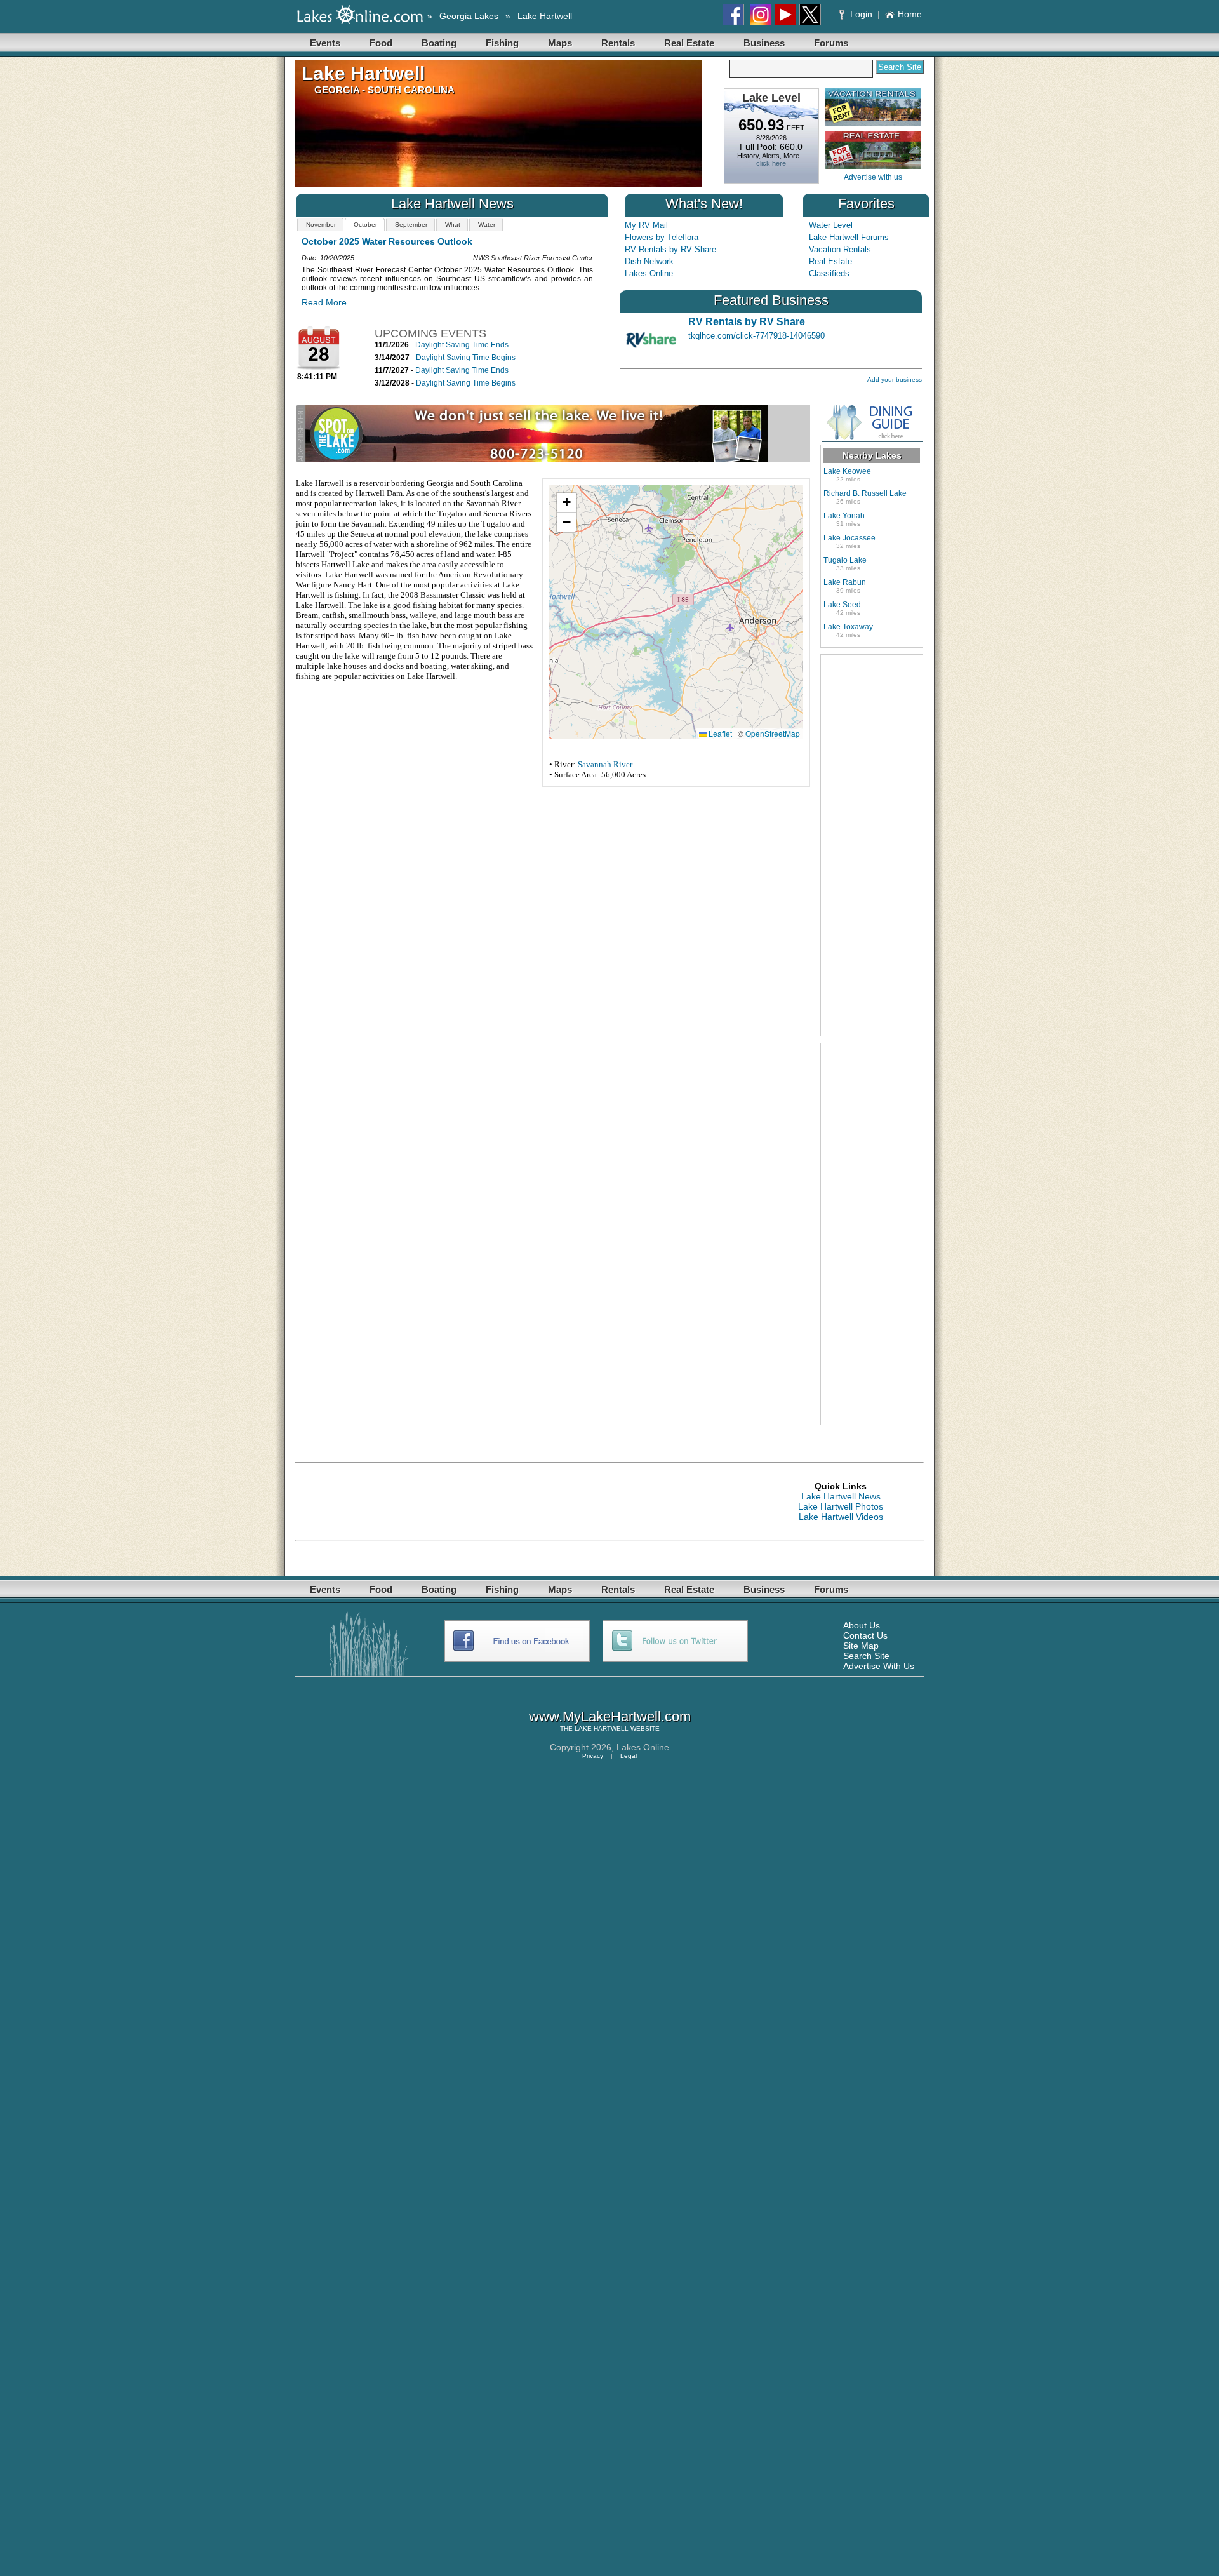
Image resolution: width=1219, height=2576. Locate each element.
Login (861, 14)
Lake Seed (842, 605)
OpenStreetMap (773, 733)
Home (910, 14)
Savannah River (605, 764)
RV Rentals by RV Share (670, 249)
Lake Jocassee (849, 538)
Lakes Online (649, 273)
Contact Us (865, 1635)
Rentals (618, 43)
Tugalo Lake (845, 560)
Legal (629, 1756)
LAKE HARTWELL (602, 1728)
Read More (324, 302)
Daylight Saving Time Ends (462, 345)
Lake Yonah (844, 516)
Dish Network (649, 261)
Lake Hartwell (545, 16)
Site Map (861, 1646)
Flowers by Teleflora (662, 237)
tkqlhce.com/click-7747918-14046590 (756, 336)
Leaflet (719, 733)
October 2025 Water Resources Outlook (387, 241)
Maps (560, 43)
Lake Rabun (845, 582)
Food (381, 43)
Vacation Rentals (840, 249)
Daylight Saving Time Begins (466, 358)
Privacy (593, 1756)
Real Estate (689, 43)
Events (325, 43)
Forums (831, 43)
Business (764, 43)
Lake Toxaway (848, 627)
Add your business (895, 379)
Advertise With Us (879, 1666)
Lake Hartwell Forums (849, 237)
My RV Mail (646, 225)
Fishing (502, 43)
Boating (439, 43)
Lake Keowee (847, 471)
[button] (566, 503)
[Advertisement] (872, 845)
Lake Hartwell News (841, 1496)
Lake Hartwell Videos (841, 1517)
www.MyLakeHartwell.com (610, 1716)
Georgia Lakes (469, 16)
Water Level (831, 225)
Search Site (866, 1656)
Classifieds (829, 273)
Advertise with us (873, 177)
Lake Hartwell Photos (841, 1506)
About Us (862, 1625)
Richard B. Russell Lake (865, 493)
